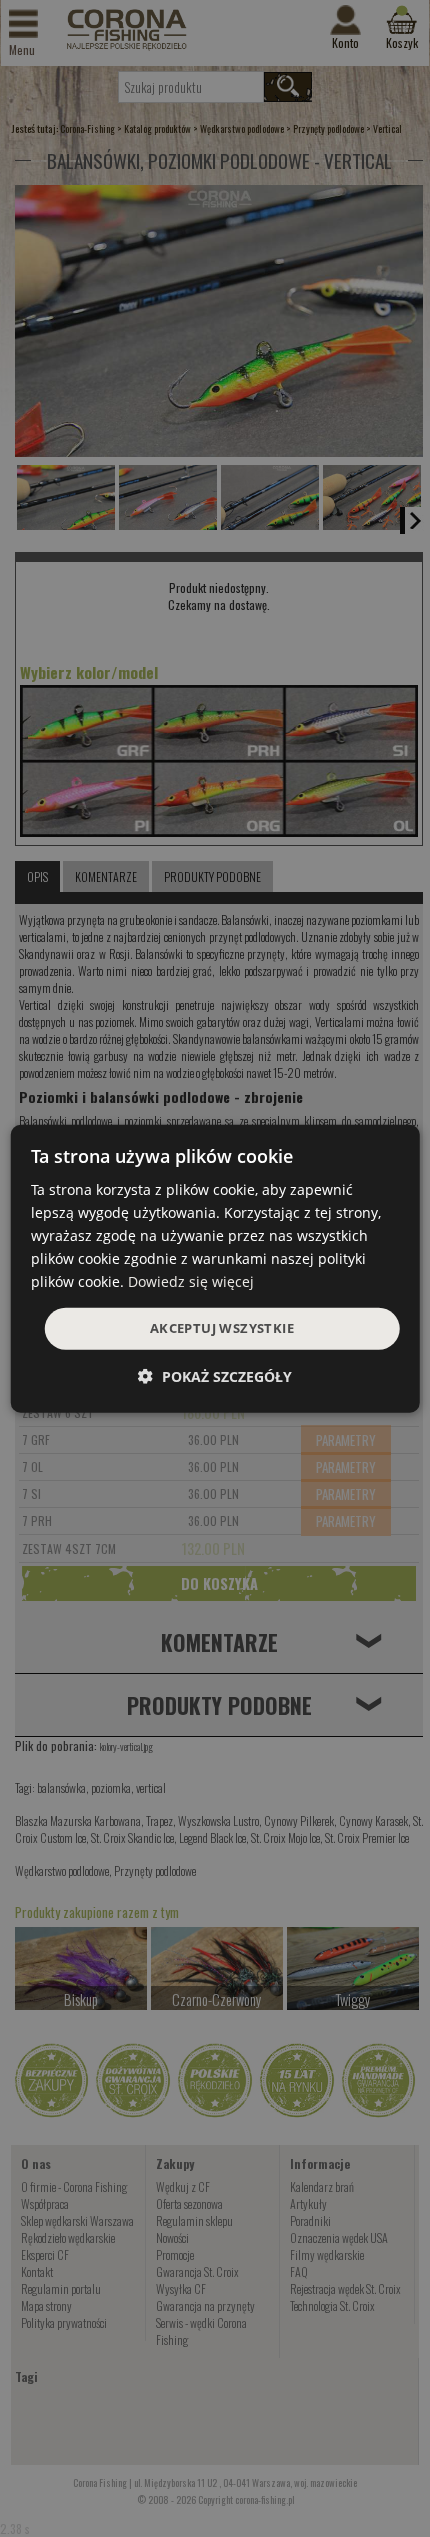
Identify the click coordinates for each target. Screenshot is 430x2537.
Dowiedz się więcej (191, 1281)
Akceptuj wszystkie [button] (222, 1328)
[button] (215, 1376)
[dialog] (215, 1268)
